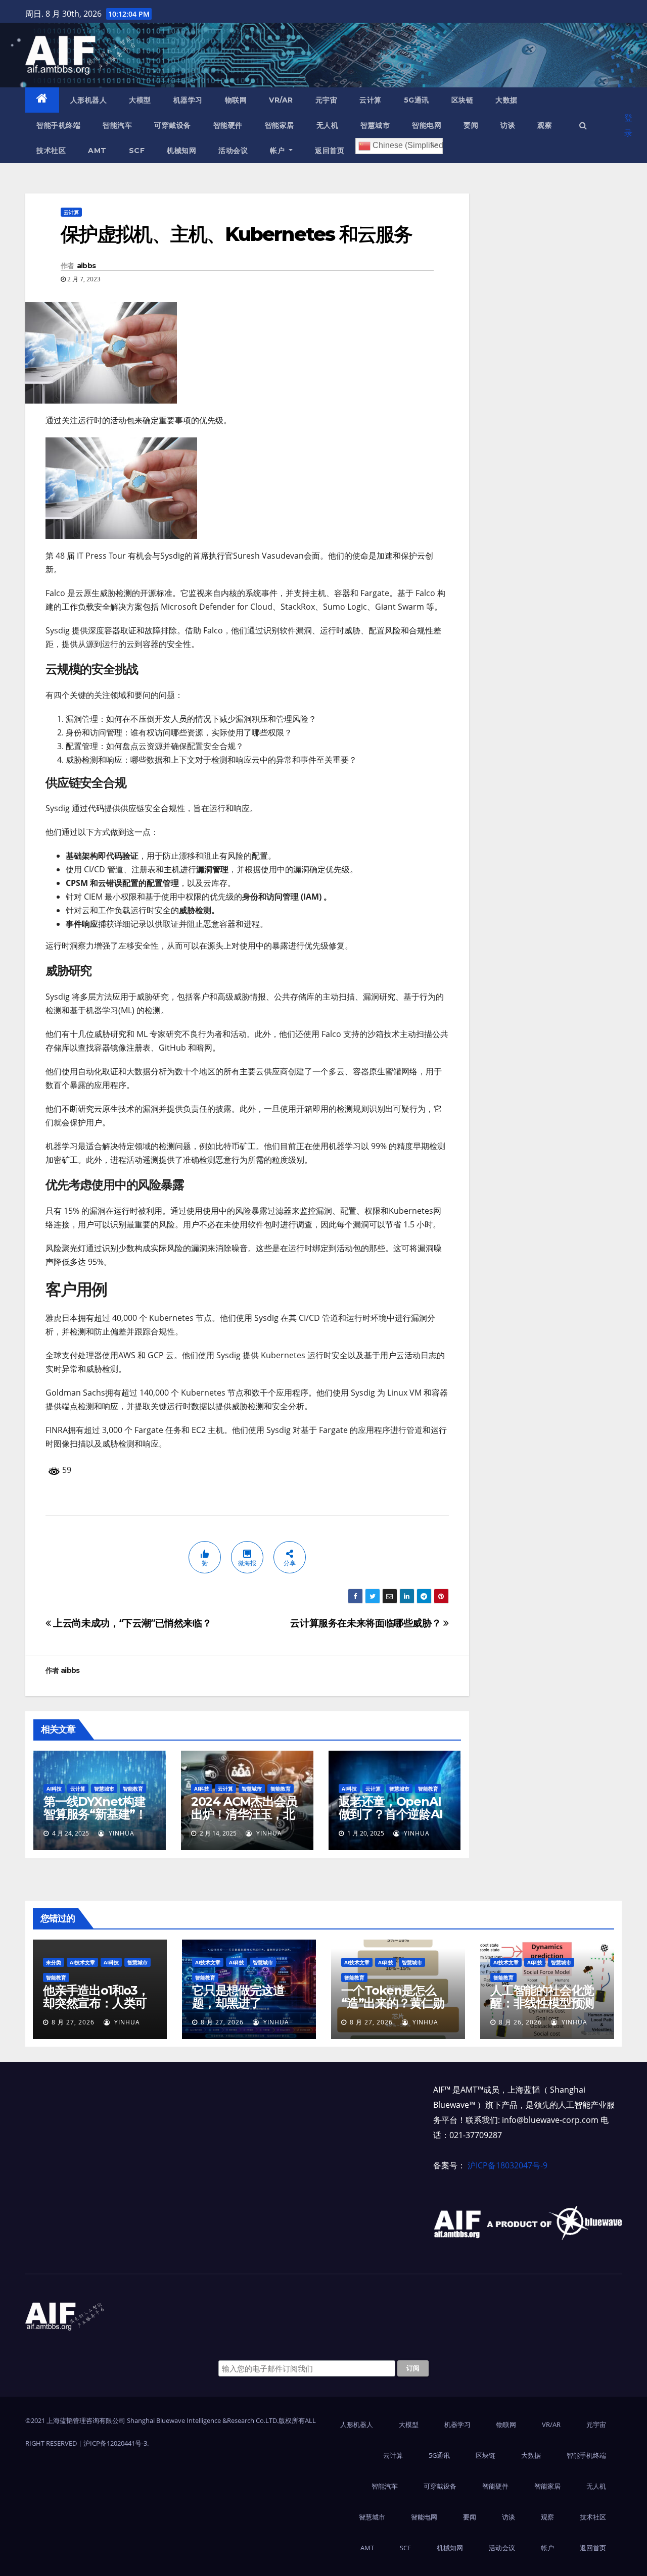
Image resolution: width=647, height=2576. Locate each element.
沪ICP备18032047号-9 (507, 2165)
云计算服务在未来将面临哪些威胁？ (366, 1623)
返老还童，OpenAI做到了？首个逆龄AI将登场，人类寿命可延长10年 (391, 1820)
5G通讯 (417, 100)
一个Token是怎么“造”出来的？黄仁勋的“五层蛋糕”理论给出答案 (393, 2009)
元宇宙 (327, 100)
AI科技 (54, 1789)
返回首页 (330, 151)
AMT (97, 151)
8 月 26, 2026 (520, 2022)
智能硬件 (228, 125)
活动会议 (233, 151)
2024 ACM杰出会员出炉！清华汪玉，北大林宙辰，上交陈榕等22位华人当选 (244, 1820)
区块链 (463, 100)
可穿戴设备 (173, 125)
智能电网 (427, 125)
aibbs (86, 266)
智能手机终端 (58, 125)
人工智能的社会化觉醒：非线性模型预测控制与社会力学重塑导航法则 (542, 2009)
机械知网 (181, 151)
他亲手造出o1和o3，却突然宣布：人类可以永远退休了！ (96, 2003)
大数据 (506, 100)
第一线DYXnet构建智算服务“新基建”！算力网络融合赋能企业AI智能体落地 (95, 1820)
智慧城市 (375, 125)
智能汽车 (117, 125)
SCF (137, 151)
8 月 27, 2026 (73, 2022)
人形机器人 (89, 100)
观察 (545, 125)
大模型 (140, 100)
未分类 (54, 1962)
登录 (628, 125)
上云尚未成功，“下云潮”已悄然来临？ (131, 1623)
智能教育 (133, 1789)
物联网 (236, 100)
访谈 (508, 125)
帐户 (279, 151)
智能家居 (280, 125)
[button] (583, 125)
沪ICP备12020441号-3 (115, 2443)
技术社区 (51, 151)
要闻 (471, 125)
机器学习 (188, 100)
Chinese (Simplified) (407, 145)
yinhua (121, 1833)
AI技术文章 (82, 1962)
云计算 (371, 100)
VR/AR (281, 100)
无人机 (328, 125)
